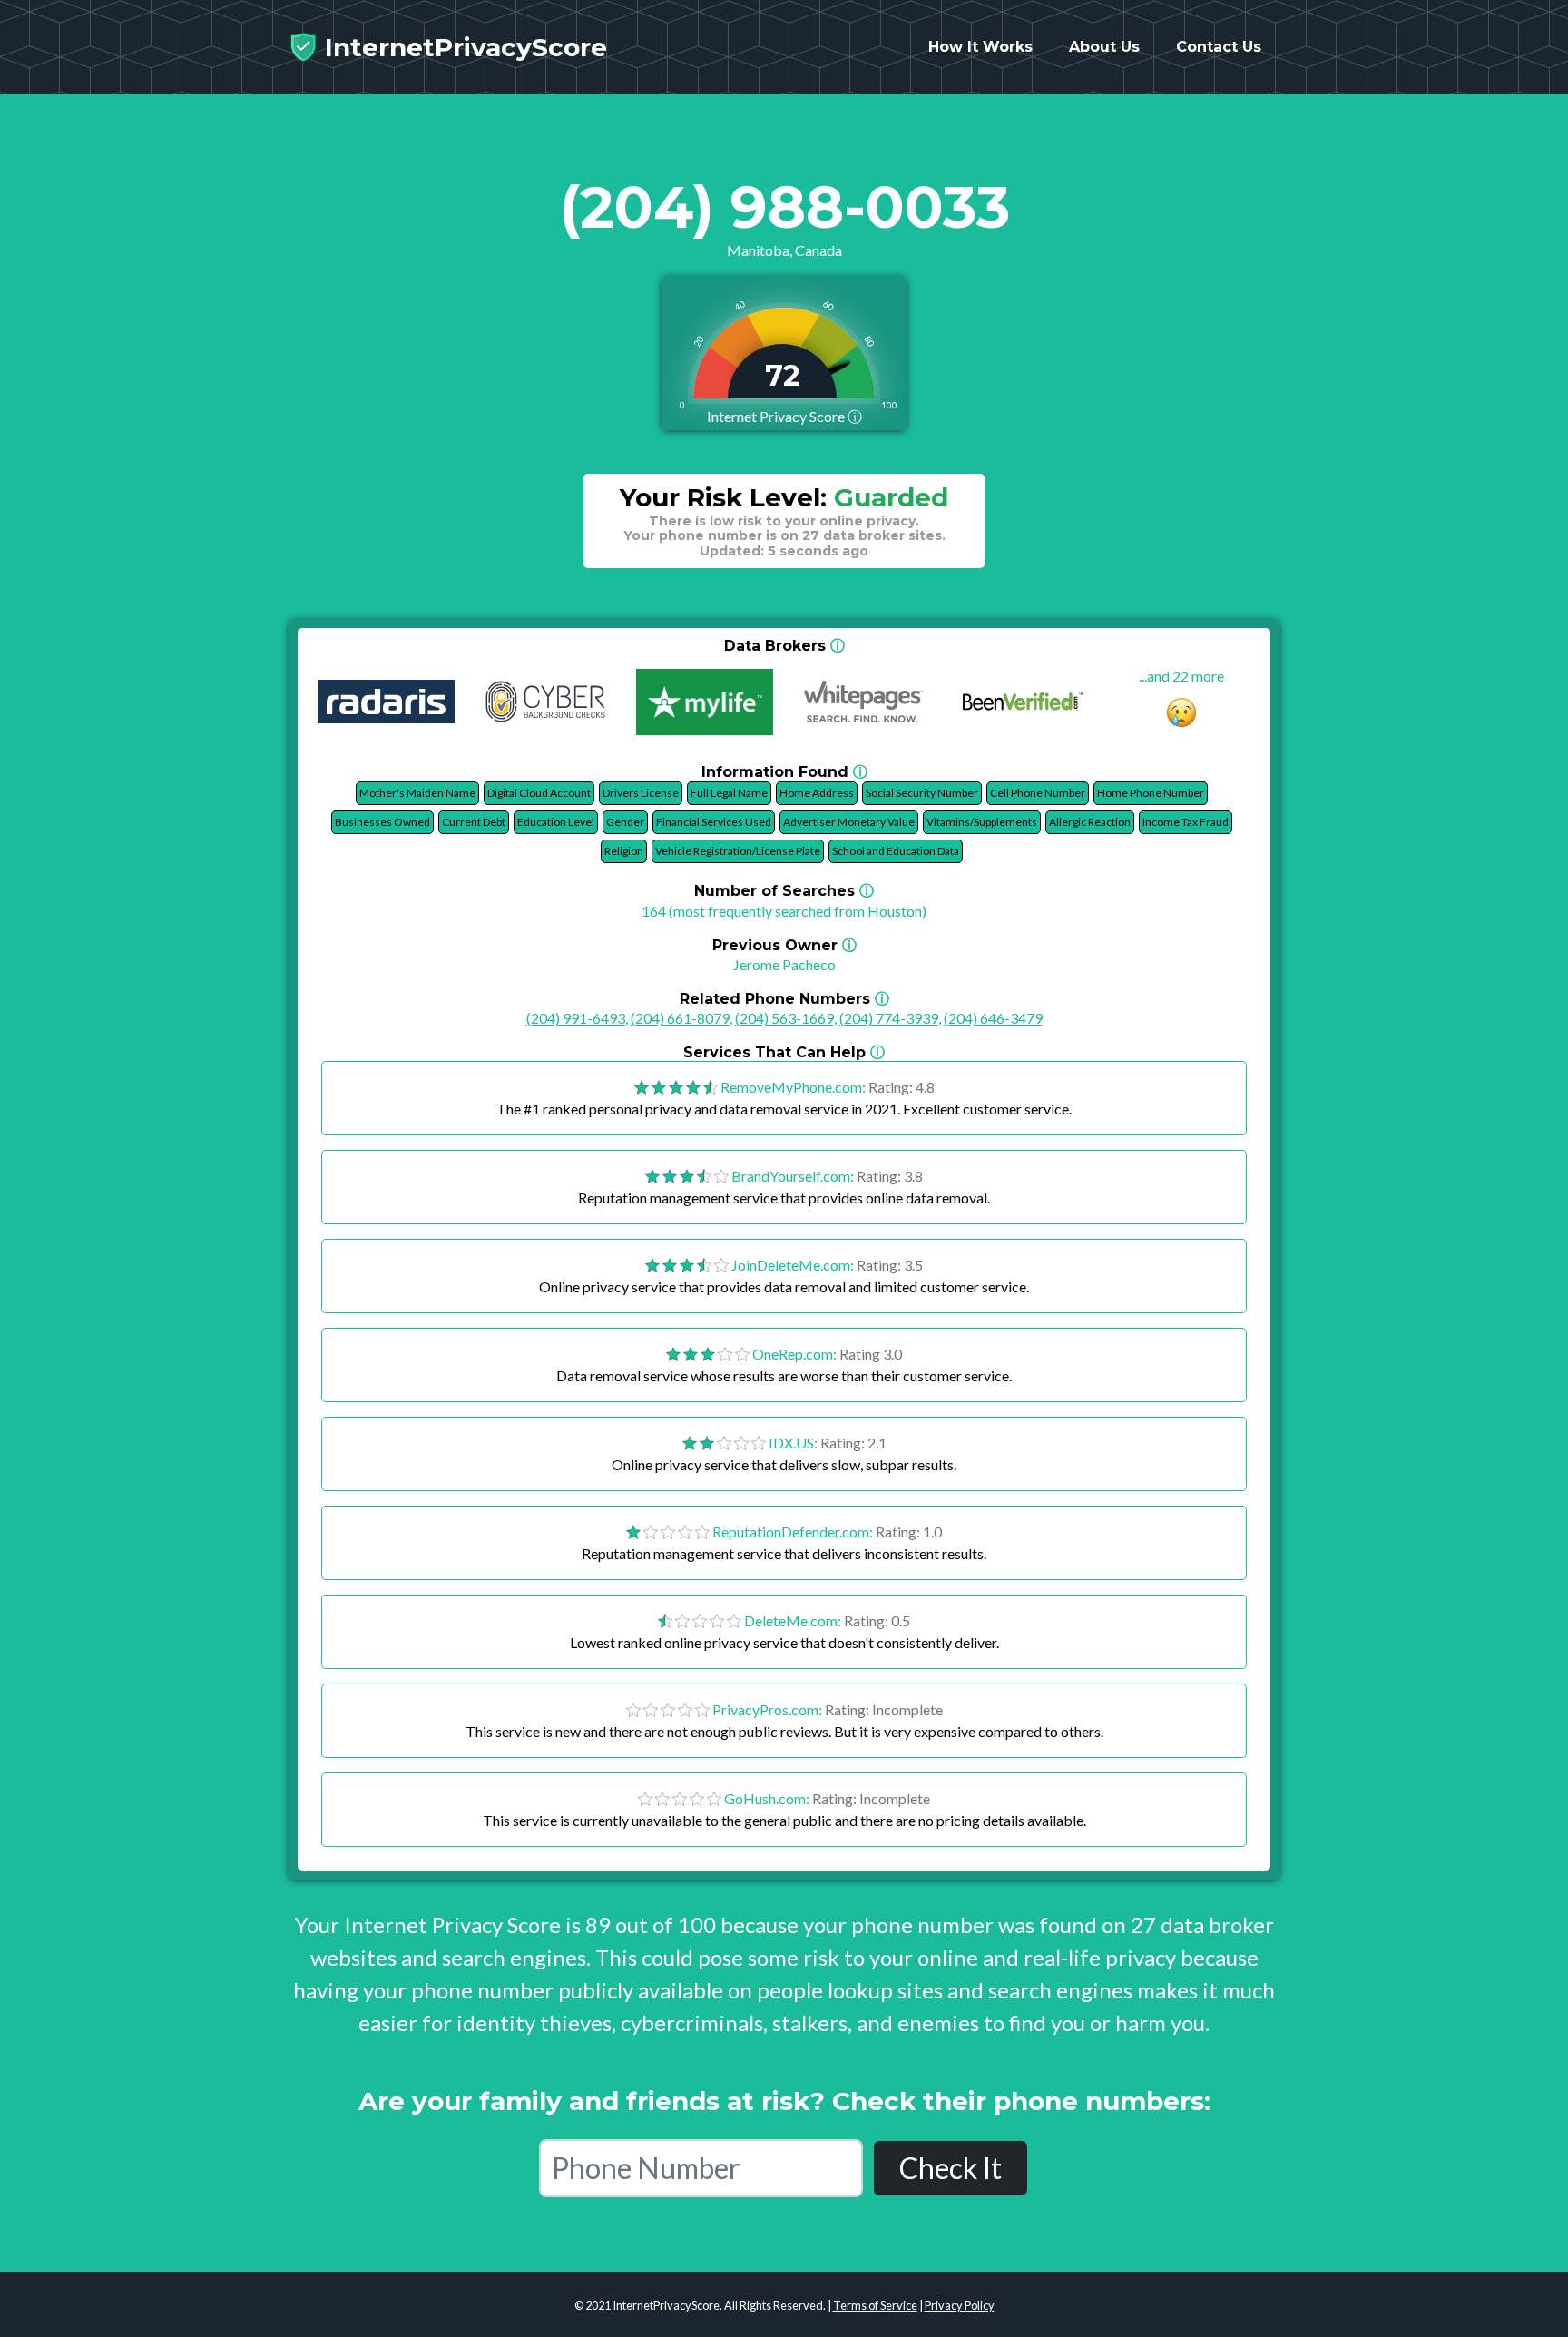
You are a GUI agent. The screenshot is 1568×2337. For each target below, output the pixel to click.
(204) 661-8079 (680, 1018)
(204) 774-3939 (889, 1018)
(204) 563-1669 (784, 1018)
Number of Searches (784, 891)
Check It (951, 2168)
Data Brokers (784, 646)
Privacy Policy (960, 2305)
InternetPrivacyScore (462, 47)
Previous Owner (784, 945)
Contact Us (1219, 47)
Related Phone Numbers (784, 999)
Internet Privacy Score (784, 416)
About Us (1104, 47)
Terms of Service (875, 2305)
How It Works (980, 47)
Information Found (784, 772)
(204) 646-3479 (993, 1018)
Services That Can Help (784, 1052)
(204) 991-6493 (576, 1018)
